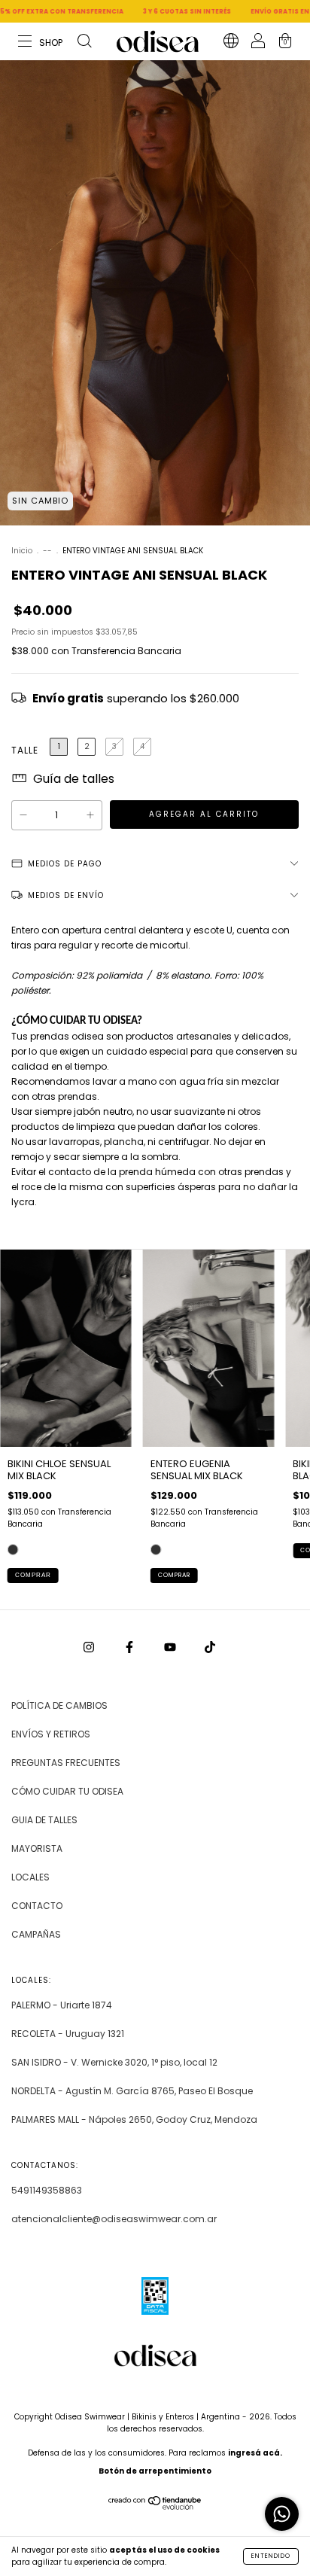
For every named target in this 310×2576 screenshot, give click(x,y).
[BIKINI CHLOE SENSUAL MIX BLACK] (13, 1550)
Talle (25, 750)
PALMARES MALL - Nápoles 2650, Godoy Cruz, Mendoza (134, 2119)
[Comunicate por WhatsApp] (282, 2514)
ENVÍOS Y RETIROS (51, 1734)
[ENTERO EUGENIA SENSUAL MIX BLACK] (156, 1550)
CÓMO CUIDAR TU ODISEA (67, 1791)
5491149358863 (47, 2190)
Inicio (22, 551)
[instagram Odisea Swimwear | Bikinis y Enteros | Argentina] (90, 1647)
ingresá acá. (255, 2453)
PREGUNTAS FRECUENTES (66, 1763)
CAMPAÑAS (36, 1934)
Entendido (271, 2556)
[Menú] (41, 43)
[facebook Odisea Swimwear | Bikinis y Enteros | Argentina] (131, 1647)
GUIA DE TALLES (44, 1820)
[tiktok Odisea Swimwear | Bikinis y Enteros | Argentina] (210, 1647)
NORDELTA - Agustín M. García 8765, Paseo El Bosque (132, 2091)
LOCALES (30, 1877)
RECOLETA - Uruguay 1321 (68, 2034)
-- (47, 551)
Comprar (33, 1575)
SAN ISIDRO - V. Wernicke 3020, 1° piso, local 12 (114, 2062)
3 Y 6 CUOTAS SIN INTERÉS (146, 12)
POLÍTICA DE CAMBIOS (59, 1705)
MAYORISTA (37, 1848)
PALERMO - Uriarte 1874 (62, 2005)
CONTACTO (37, 1906)
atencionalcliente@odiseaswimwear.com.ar (114, 2219)
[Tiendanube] (155, 2506)
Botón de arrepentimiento (155, 2471)
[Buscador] (84, 43)
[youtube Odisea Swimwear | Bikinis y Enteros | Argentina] (171, 1647)
